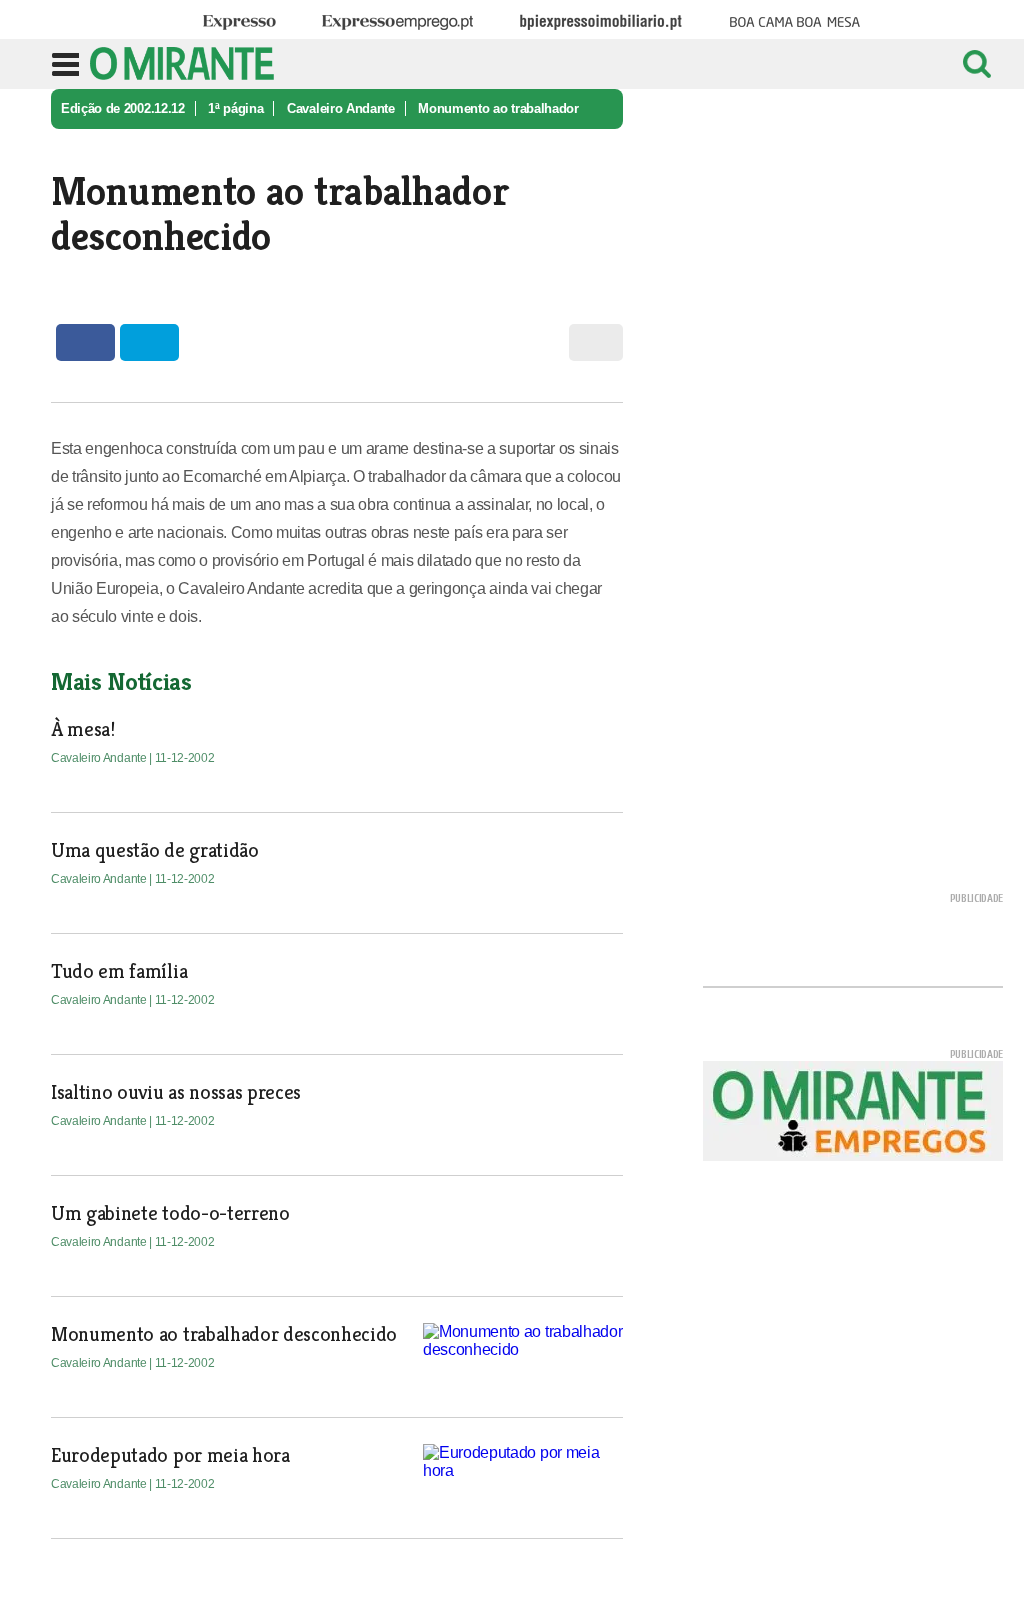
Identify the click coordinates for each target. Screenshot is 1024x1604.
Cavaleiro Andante (341, 108)
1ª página (235, 108)
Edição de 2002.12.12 (123, 108)
